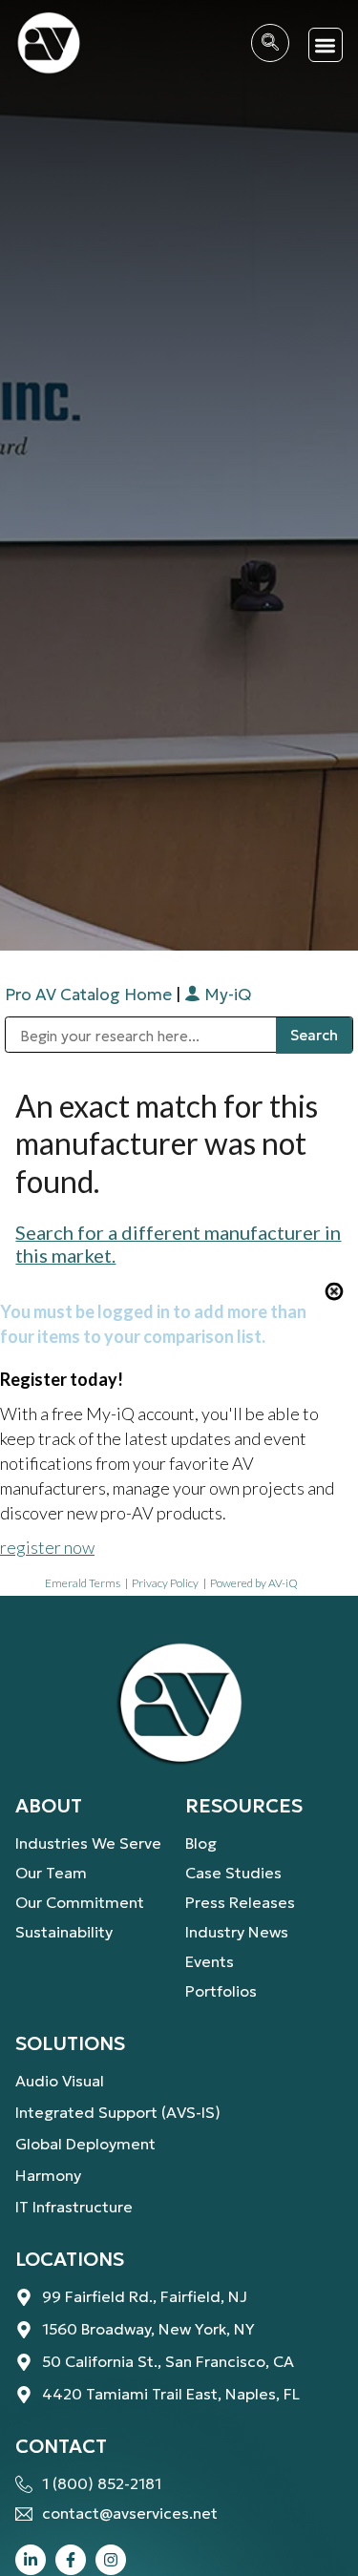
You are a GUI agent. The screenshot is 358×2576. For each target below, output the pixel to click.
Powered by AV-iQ (254, 1583)
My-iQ (226, 995)
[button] (326, 45)
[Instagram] (111, 2560)
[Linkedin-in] (31, 2560)
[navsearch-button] (270, 43)
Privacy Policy (165, 1583)
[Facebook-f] (71, 2560)
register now (47, 1547)
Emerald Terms (83, 1583)
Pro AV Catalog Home (90, 995)
